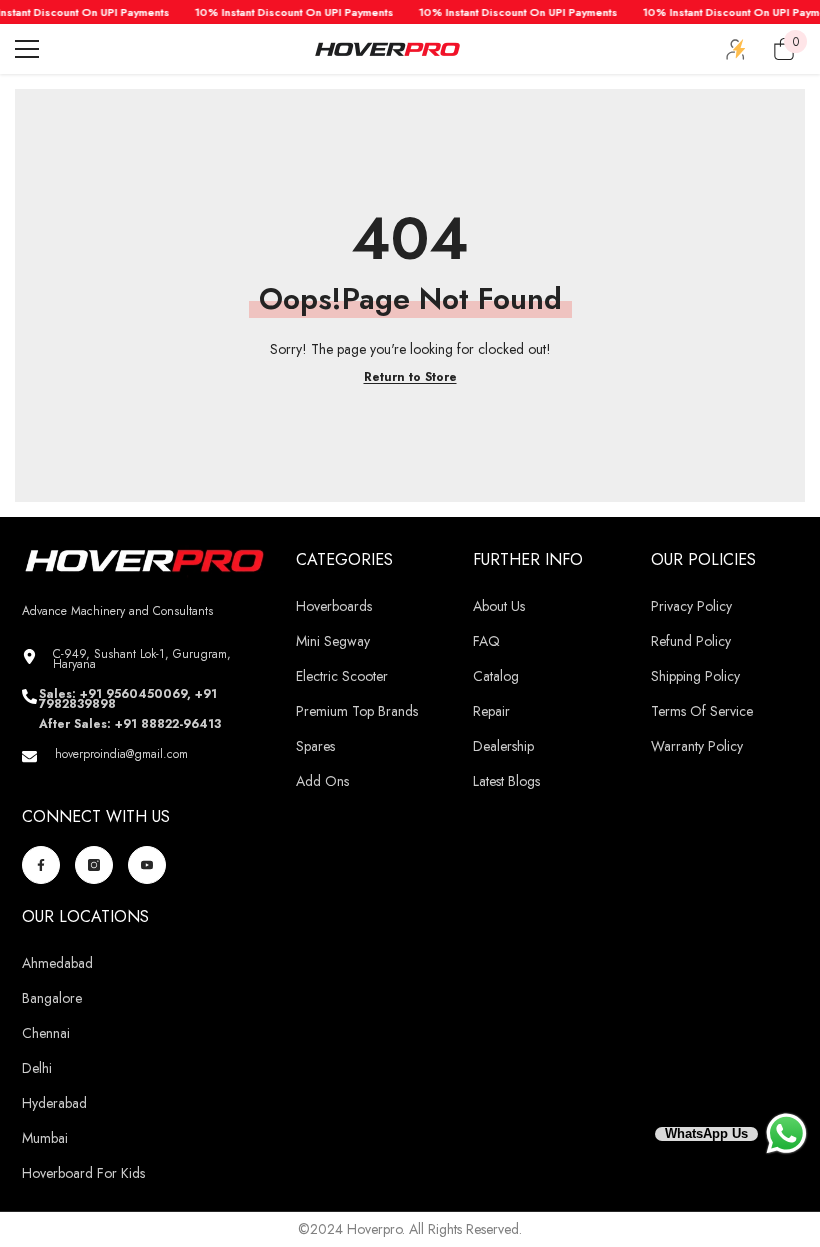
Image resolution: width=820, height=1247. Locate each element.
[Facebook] (41, 865)
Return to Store (410, 377)
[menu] (27, 49)
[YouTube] (147, 865)
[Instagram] (94, 865)
